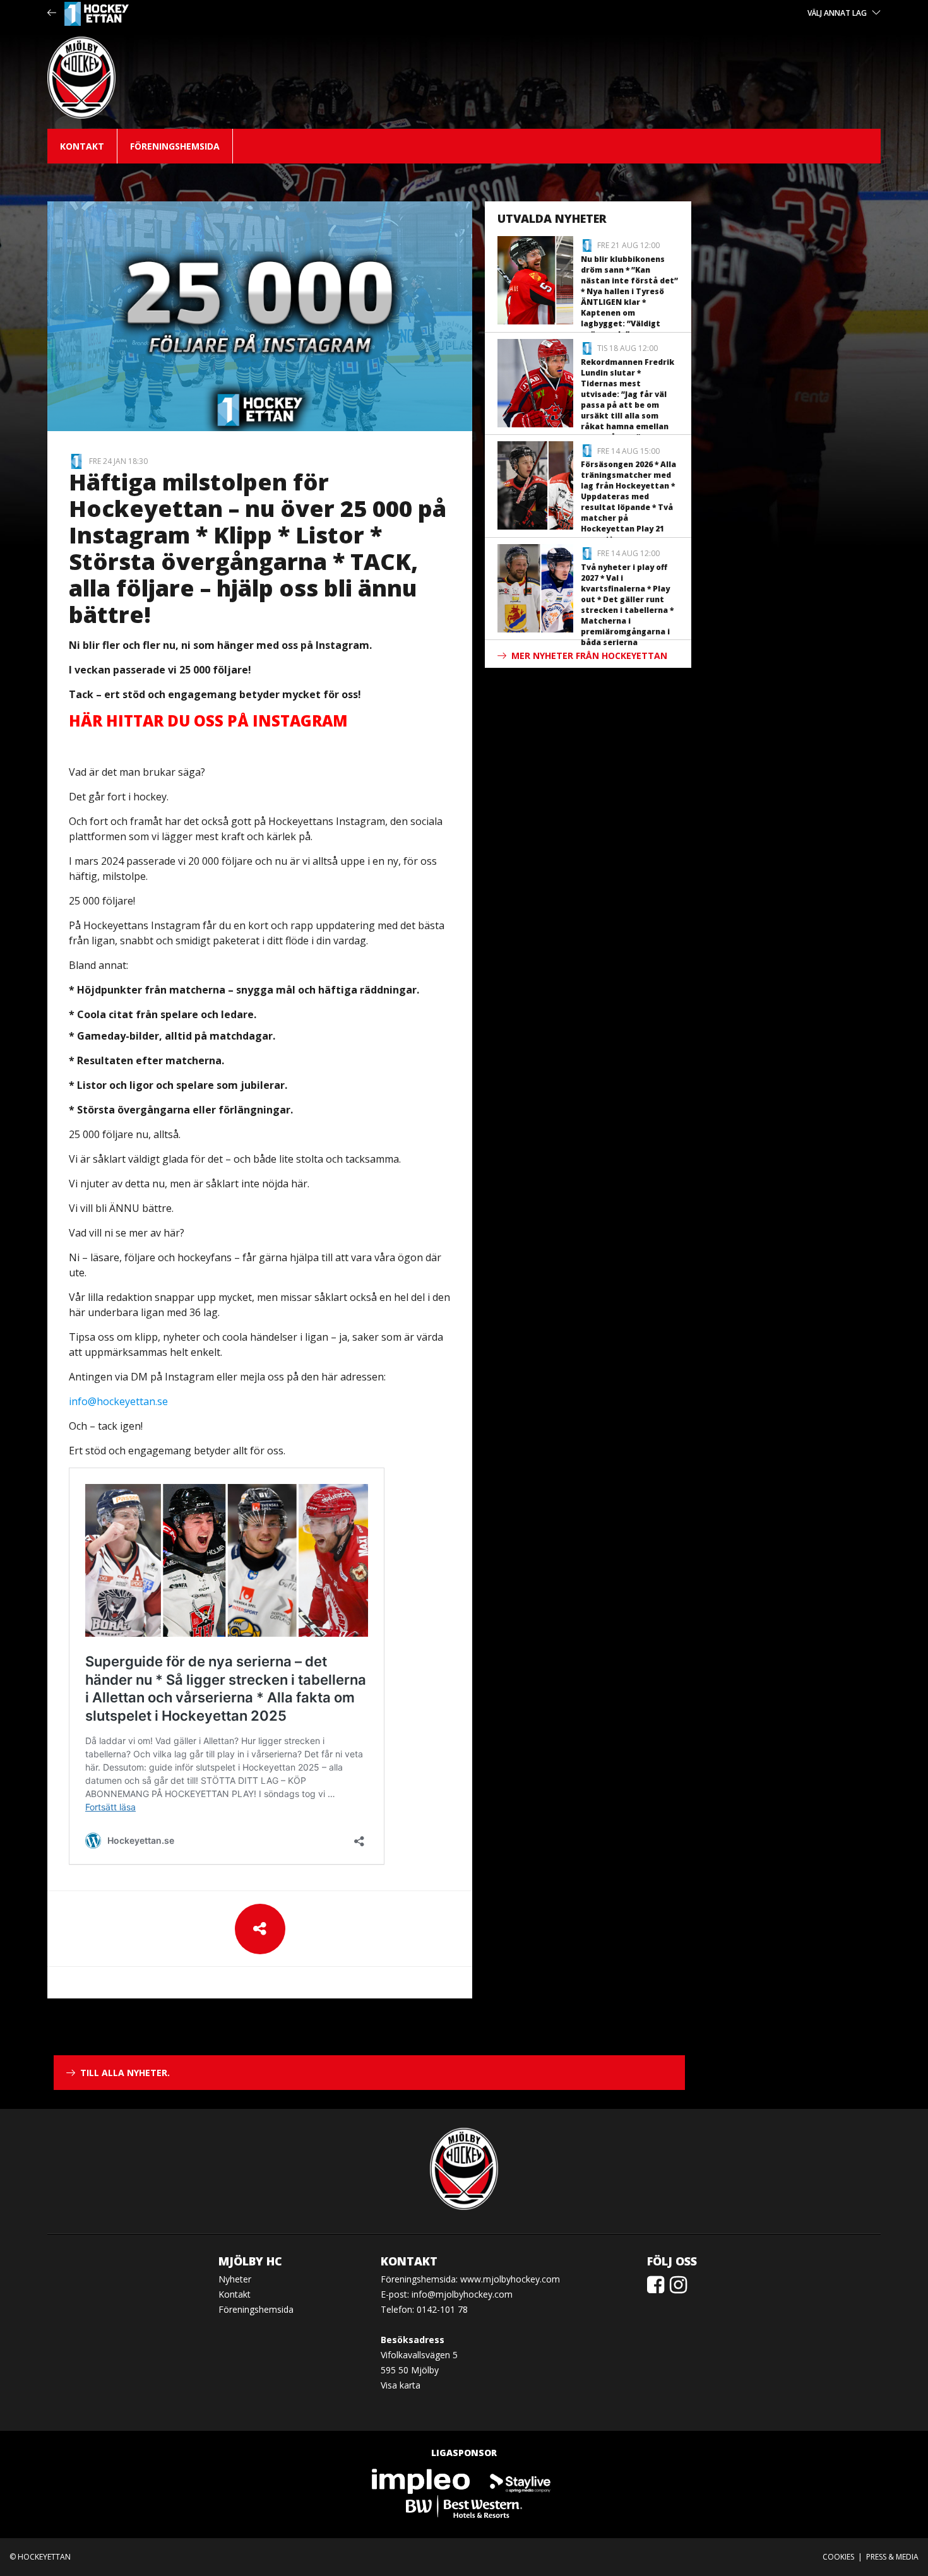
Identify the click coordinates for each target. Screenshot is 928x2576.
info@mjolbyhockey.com (462, 2294)
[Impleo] (422, 2480)
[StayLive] (520, 2480)
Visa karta (401, 2385)
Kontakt (82, 146)
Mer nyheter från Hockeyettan (589, 656)
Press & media (892, 2557)
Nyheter (235, 2279)
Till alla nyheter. (125, 2073)
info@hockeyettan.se (118, 1401)
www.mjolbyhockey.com (510, 2279)
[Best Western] (464, 2506)
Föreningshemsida (175, 146)
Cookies (838, 2557)
